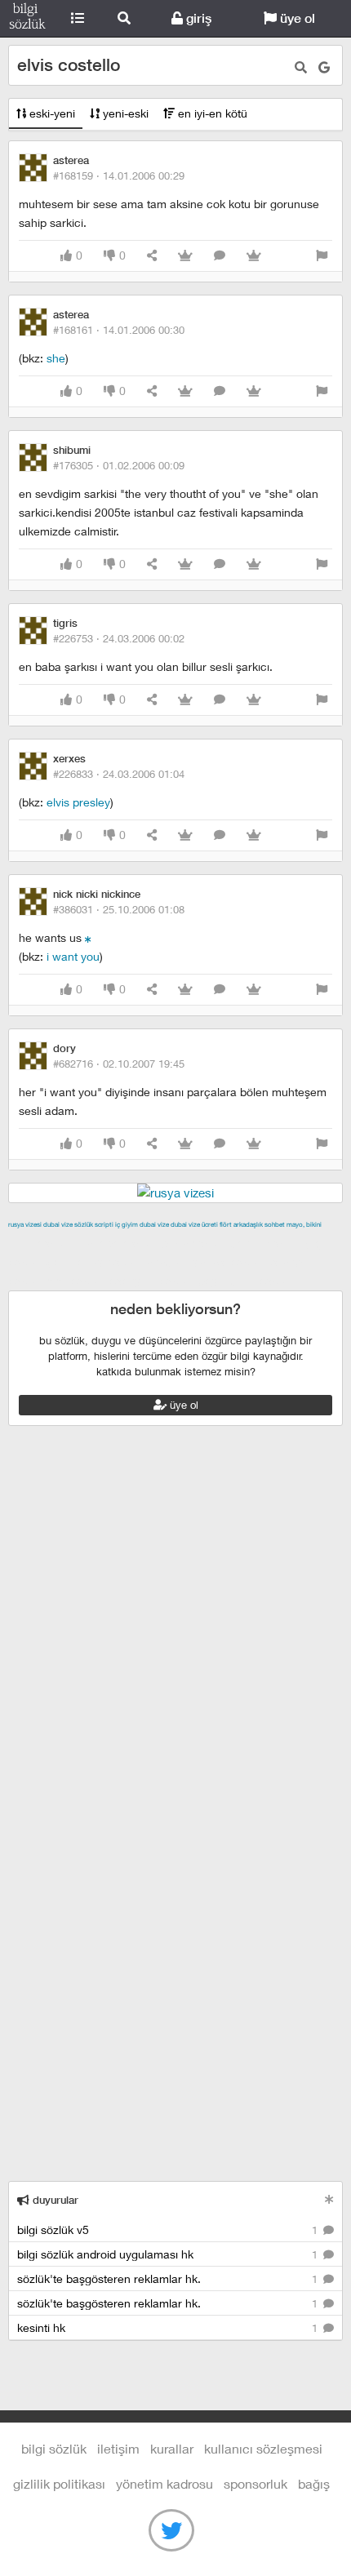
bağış (314, 2483)
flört (226, 1224)
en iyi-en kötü (211, 113)
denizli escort (265, 1243)
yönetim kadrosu (164, 2483)
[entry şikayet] (322, 256)
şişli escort (76, 1281)
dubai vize (58, 1224)
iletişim (118, 2448)
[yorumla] (220, 256)
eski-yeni (51, 113)
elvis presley (78, 802)
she (56, 358)
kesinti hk (169, 2327)
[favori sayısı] (185, 256)
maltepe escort (116, 1243)
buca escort (193, 1243)
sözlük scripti (94, 1224)
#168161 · (119, 330)
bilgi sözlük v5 (169, 2230)
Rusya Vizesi (25, 1224)
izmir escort (40, 1243)
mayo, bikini (304, 1224)
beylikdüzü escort (246, 1281)
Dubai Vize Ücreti (194, 1224)
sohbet (275, 1224)
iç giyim (127, 1224)
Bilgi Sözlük (27, 19)
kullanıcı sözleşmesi (263, 2448)
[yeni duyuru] (329, 2199)
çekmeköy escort (94, 1262)
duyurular (54, 2200)
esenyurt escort (151, 1281)
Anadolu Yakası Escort (205, 1262)
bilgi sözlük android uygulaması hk (169, 2254)
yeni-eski (124, 113)
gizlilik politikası (59, 2483)
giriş (197, 18)
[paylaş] (152, 256)
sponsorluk (255, 2483)
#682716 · (119, 1064)
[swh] (88, 937)
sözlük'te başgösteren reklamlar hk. (169, 2278)
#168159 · (119, 175)
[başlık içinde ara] (301, 67)
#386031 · (119, 909)
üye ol (296, 18)
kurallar (172, 2448)
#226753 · (119, 638)
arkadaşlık (248, 1224)
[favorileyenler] (254, 256)
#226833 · (119, 774)
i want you (73, 956)
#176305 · (119, 465)
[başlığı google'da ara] (324, 67)
